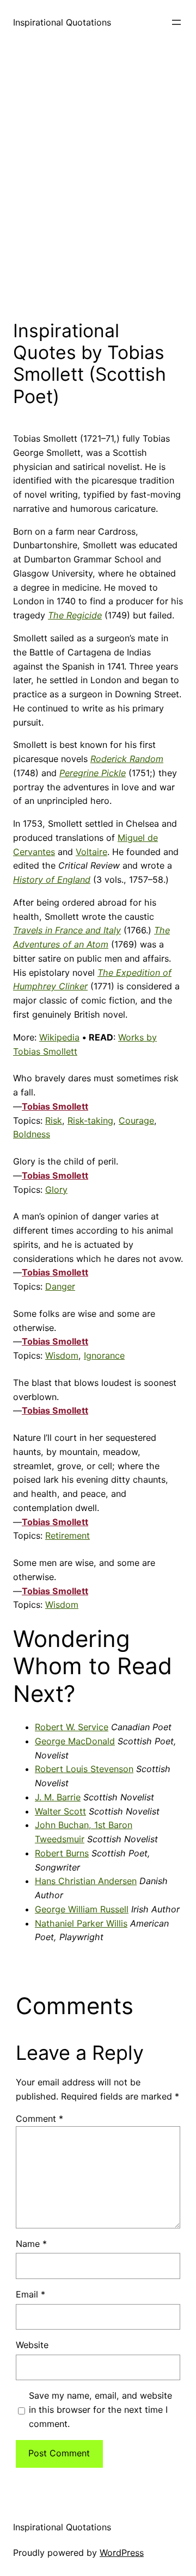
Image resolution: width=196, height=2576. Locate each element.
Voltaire (91, 852)
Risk (54, 1120)
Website (32, 2345)
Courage (136, 1120)
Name (31, 2244)
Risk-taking (90, 1120)
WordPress (122, 2553)
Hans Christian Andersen (86, 1881)
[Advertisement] (98, 179)
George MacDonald (75, 1741)
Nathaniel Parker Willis (81, 1923)
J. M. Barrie (58, 1797)
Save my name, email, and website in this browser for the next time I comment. (100, 2410)
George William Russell (82, 1909)
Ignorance (104, 1355)
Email (30, 2294)
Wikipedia (59, 1037)
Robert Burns (62, 1853)
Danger (60, 1286)
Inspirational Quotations (62, 22)
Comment (39, 2119)
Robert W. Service (72, 1727)
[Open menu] (176, 22)
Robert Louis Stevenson (84, 1769)
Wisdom (62, 1355)
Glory (56, 1190)
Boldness (32, 1134)
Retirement (68, 1535)
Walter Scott (60, 1811)
